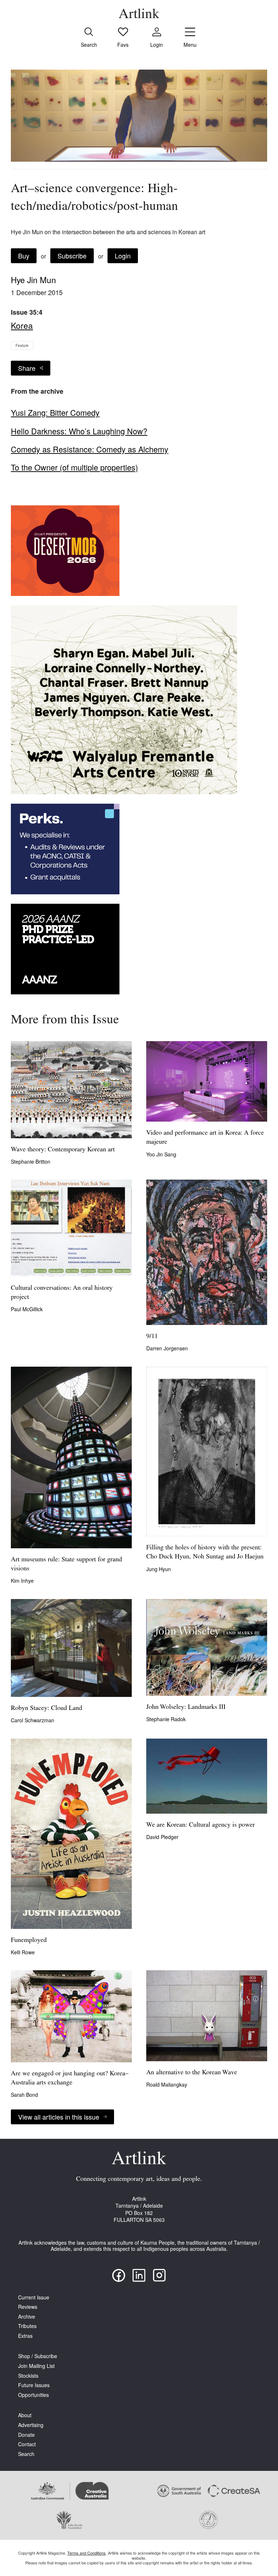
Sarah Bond (24, 2095)
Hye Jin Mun (33, 279)
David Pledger (162, 1837)
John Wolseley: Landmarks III (186, 1707)
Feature (22, 345)
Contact (27, 2444)
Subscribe (72, 256)
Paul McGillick (27, 1309)
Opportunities (33, 2395)
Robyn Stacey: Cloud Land (47, 1709)
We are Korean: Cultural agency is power (201, 1825)
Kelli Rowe (23, 1952)
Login (123, 256)
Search (26, 2454)
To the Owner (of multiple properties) (74, 467)
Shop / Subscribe (38, 2356)
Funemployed (29, 1941)
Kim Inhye (22, 1581)
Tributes (27, 2326)
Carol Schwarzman (33, 1720)
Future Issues (34, 2385)
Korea (22, 325)
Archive (27, 2317)
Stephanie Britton (31, 1161)
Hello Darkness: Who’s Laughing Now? (79, 431)
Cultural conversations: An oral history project (62, 1293)
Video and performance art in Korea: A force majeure (205, 1138)
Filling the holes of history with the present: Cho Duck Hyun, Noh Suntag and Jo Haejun (205, 1552)
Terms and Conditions (87, 2553)
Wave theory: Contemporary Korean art (63, 1150)
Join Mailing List (36, 2366)
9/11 (152, 1337)
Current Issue (34, 2297)
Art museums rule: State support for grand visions (66, 1564)
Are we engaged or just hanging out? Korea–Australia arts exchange (70, 2078)
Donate (26, 2435)
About (25, 2415)
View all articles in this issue (59, 2117)
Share (27, 368)
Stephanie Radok (166, 1719)
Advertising (31, 2425)
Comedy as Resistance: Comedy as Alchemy (90, 449)
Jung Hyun (159, 1569)
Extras (25, 2336)
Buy (24, 256)
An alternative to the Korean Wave (192, 2073)
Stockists (28, 2376)
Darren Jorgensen (167, 1348)
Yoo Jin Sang (161, 1154)
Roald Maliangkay (167, 2084)
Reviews (28, 2307)
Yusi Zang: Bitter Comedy (55, 413)
